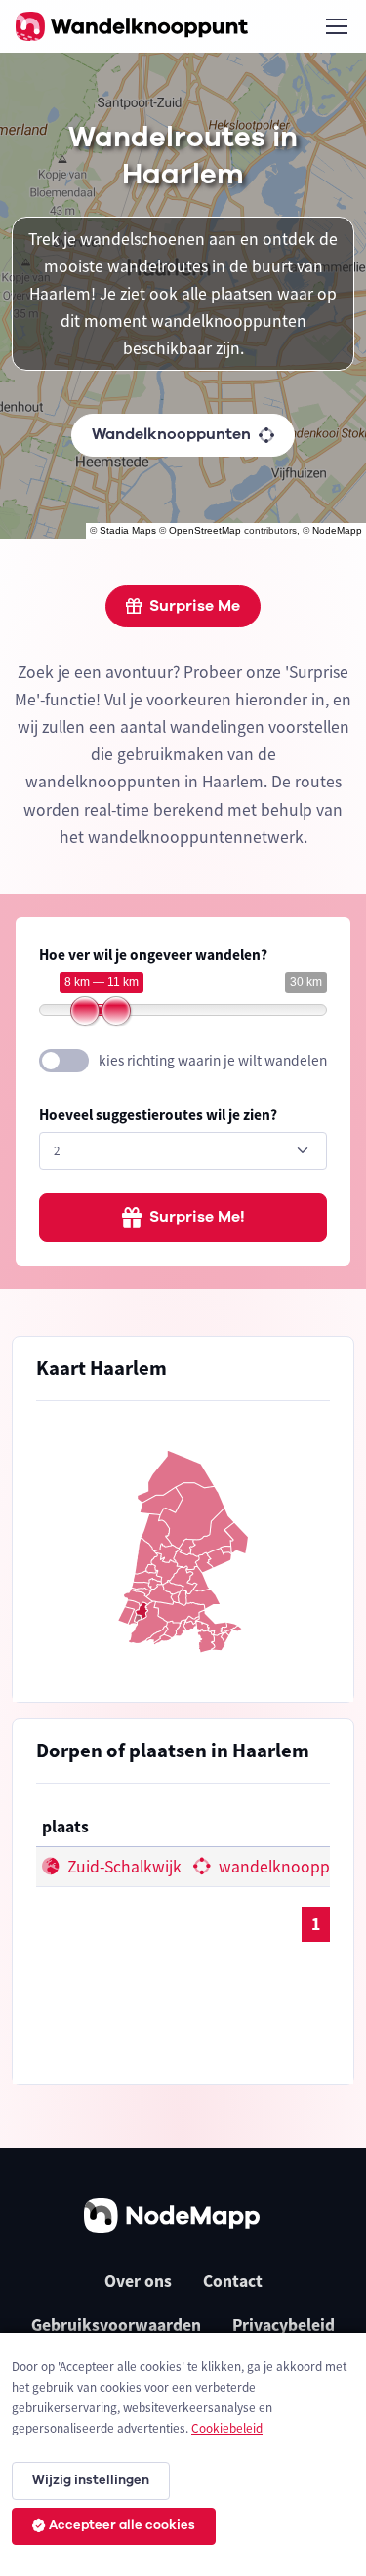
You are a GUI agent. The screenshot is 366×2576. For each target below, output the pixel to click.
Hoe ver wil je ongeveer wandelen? (153, 955)
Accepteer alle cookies (122, 2525)
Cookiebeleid (227, 2428)
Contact (233, 2281)
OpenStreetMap (205, 530)
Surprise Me (195, 606)
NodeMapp (337, 530)
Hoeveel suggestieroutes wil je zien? (158, 1115)
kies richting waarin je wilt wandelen (213, 1060)
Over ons (138, 2281)
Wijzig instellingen (91, 2480)
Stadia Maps (128, 530)
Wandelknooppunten (171, 434)
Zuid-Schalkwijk (122, 1867)
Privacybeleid (284, 2325)
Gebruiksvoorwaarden (116, 2325)
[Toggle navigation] (336, 26)
